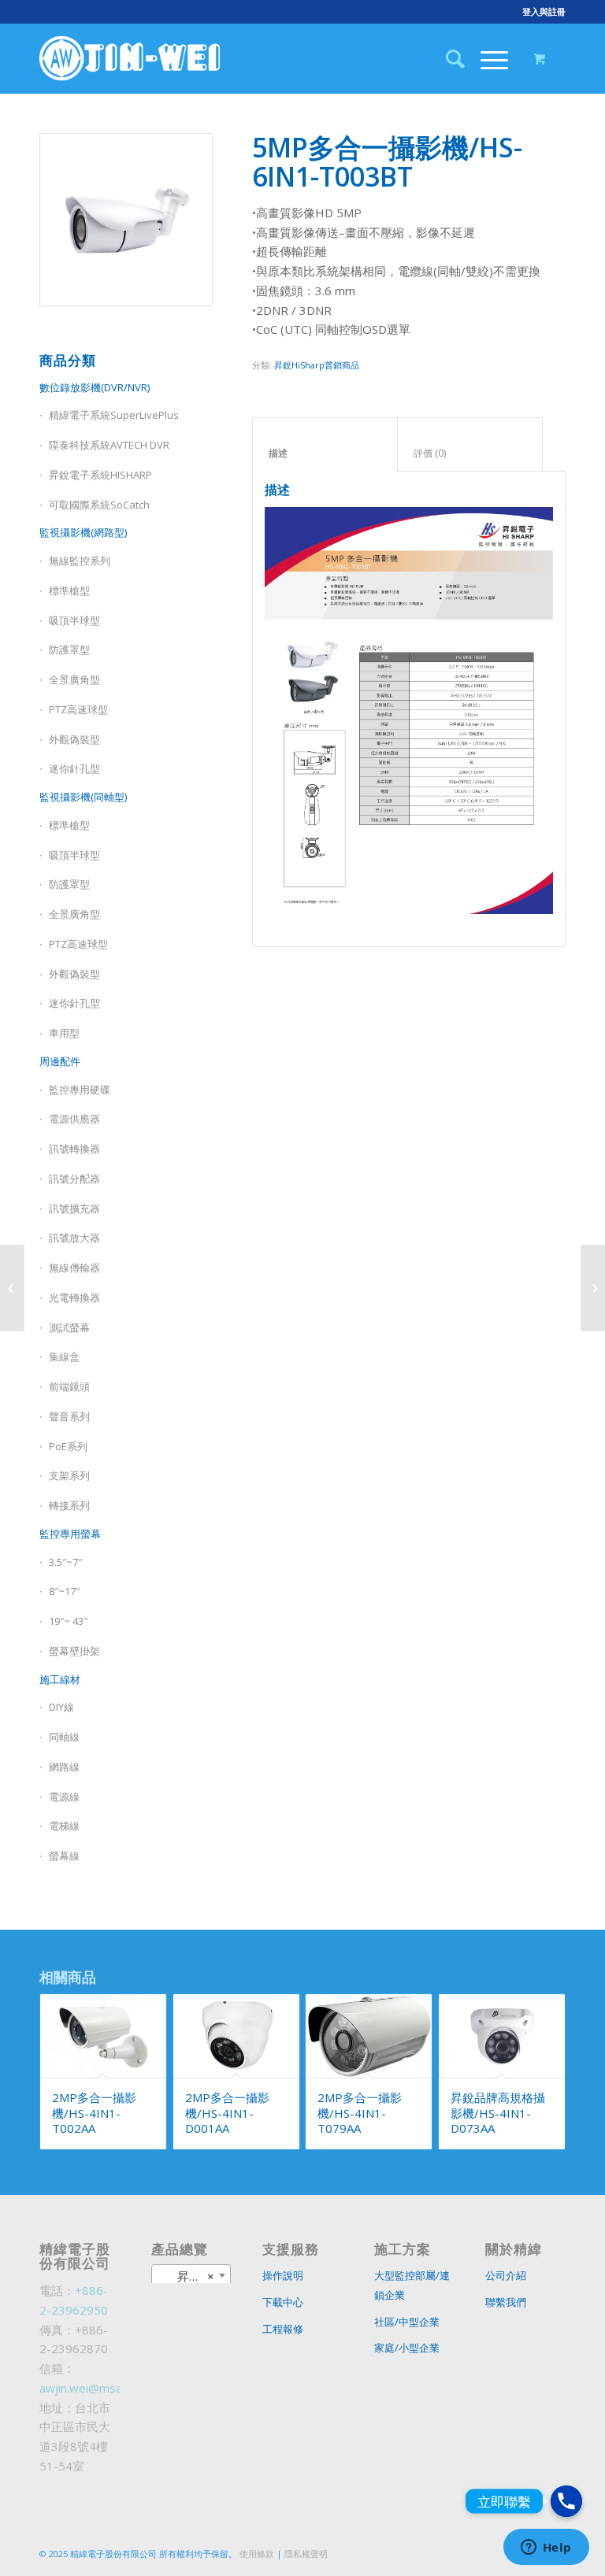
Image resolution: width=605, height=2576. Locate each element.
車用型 (64, 1033)
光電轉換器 (74, 1297)
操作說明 (283, 2275)
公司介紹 (506, 2275)
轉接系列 (69, 1505)
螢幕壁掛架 (74, 1651)
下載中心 (283, 2302)
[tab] (325, 445)
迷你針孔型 (74, 768)
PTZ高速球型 (78, 709)
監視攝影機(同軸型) (83, 797)
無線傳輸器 (74, 1268)
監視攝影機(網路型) (83, 532)
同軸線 (64, 1737)
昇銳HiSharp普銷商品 (317, 365)
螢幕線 (64, 1856)
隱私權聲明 (306, 2554)
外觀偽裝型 (74, 739)
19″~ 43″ (68, 1621)
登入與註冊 (544, 11)
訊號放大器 (74, 1238)
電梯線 (64, 1826)
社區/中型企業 (407, 2322)
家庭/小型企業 (407, 2348)
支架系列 (69, 1475)
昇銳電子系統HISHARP (100, 475)
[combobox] (191, 2275)
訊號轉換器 (74, 1149)
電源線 (64, 1797)
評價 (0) (470, 453)
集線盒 (64, 1356)
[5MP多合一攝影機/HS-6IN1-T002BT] (12, 1288)
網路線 (64, 1767)
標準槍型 (69, 590)
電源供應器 (74, 1119)
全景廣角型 (74, 679)
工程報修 (283, 2329)
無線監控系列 (80, 561)
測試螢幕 (69, 1327)
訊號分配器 (74, 1179)
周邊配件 (60, 1061)
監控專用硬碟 (80, 1090)
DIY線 (61, 1707)
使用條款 (257, 2554)
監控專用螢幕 (70, 1534)
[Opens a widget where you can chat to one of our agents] (546, 2548)
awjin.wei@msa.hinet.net (106, 2388)
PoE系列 (68, 1446)
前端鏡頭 (69, 1386)
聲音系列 (69, 1416)
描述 (325, 453)
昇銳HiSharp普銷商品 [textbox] (195, 2276)
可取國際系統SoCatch (99, 505)
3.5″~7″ (65, 1562)
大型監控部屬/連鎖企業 (412, 2285)
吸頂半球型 (74, 620)
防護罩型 (69, 650)
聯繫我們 (506, 2302)
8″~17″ (64, 1591)
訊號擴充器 (74, 1208)
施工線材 (60, 1679)
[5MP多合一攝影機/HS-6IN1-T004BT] (593, 1288)
